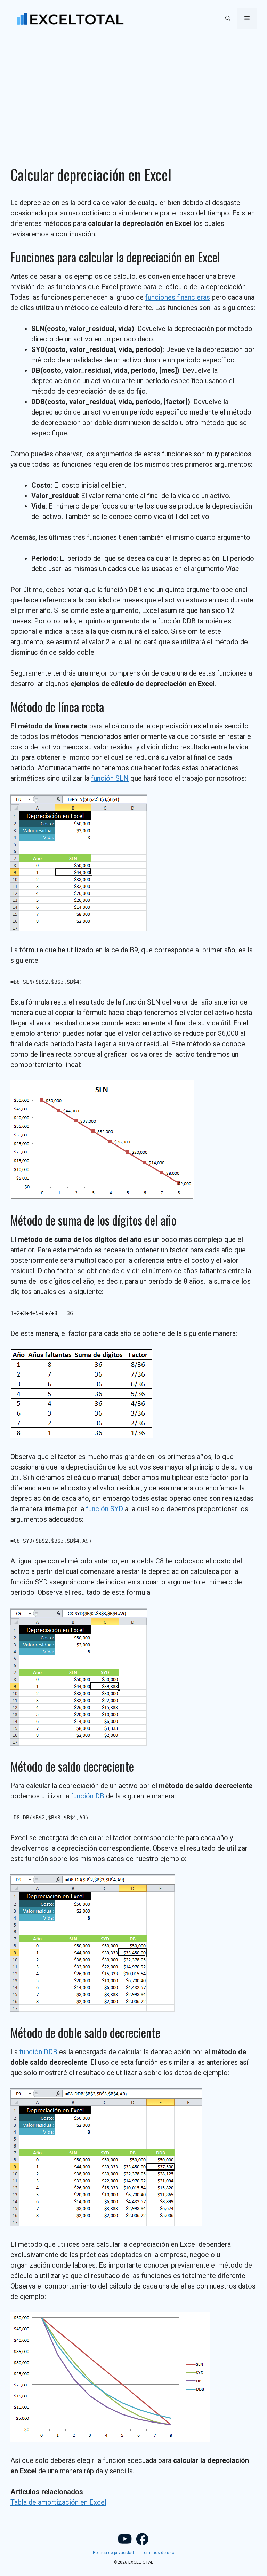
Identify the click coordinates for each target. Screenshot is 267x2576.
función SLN (110, 778)
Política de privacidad (113, 2553)
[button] (228, 18)
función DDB (38, 2052)
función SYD (104, 1509)
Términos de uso (158, 2553)
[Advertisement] (133, 89)
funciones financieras (178, 297)
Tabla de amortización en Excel (58, 2502)
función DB (88, 1796)
